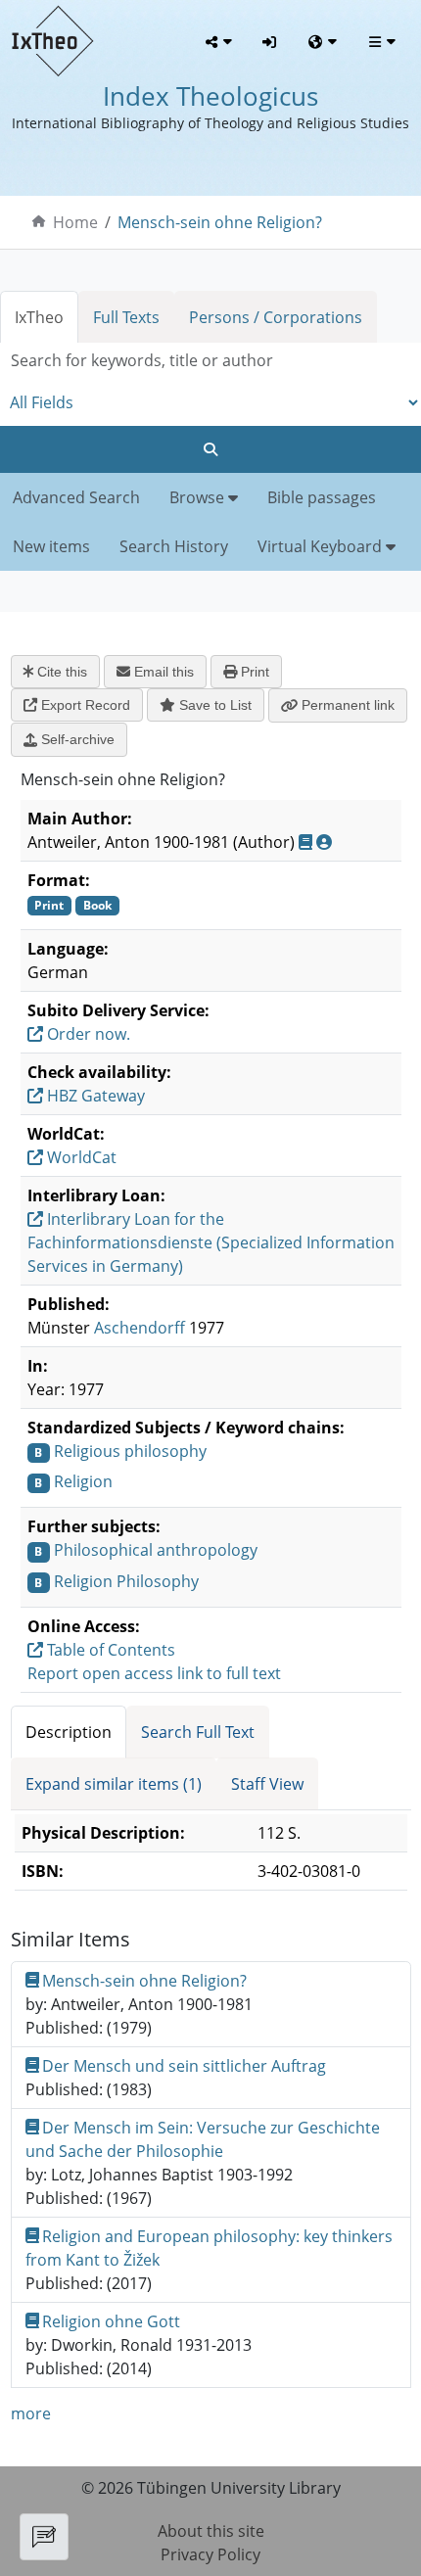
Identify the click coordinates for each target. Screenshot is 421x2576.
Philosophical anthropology (156, 1550)
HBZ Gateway (94, 1096)
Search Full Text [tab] (198, 1732)
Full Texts (126, 317)
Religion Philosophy (126, 1581)
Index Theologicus (210, 96)
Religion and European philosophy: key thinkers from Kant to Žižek (210, 2248)
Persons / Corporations (276, 317)
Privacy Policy (210, 2554)
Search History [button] (174, 546)
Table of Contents (109, 1650)
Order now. (87, 1034)
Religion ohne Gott (111, 2321)
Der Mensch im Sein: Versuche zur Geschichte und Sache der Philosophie (203, 2139)
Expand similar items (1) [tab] (114, 1784)
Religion (83, 1481)
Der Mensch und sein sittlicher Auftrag (184, 2066)
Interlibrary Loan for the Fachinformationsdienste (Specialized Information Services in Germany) (211, 1242)
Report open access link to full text (154, 1673)
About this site (211, 2531)
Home (75, 222)
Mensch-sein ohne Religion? (220, 222)
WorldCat (80, 1157)
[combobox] (210, 361)
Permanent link (346, 705)
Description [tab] (69, 1732)
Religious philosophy (130, 1451)
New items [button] (51, 546)
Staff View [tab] (267, 1784)
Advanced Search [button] (76, 497)
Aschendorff (140, 1328)
